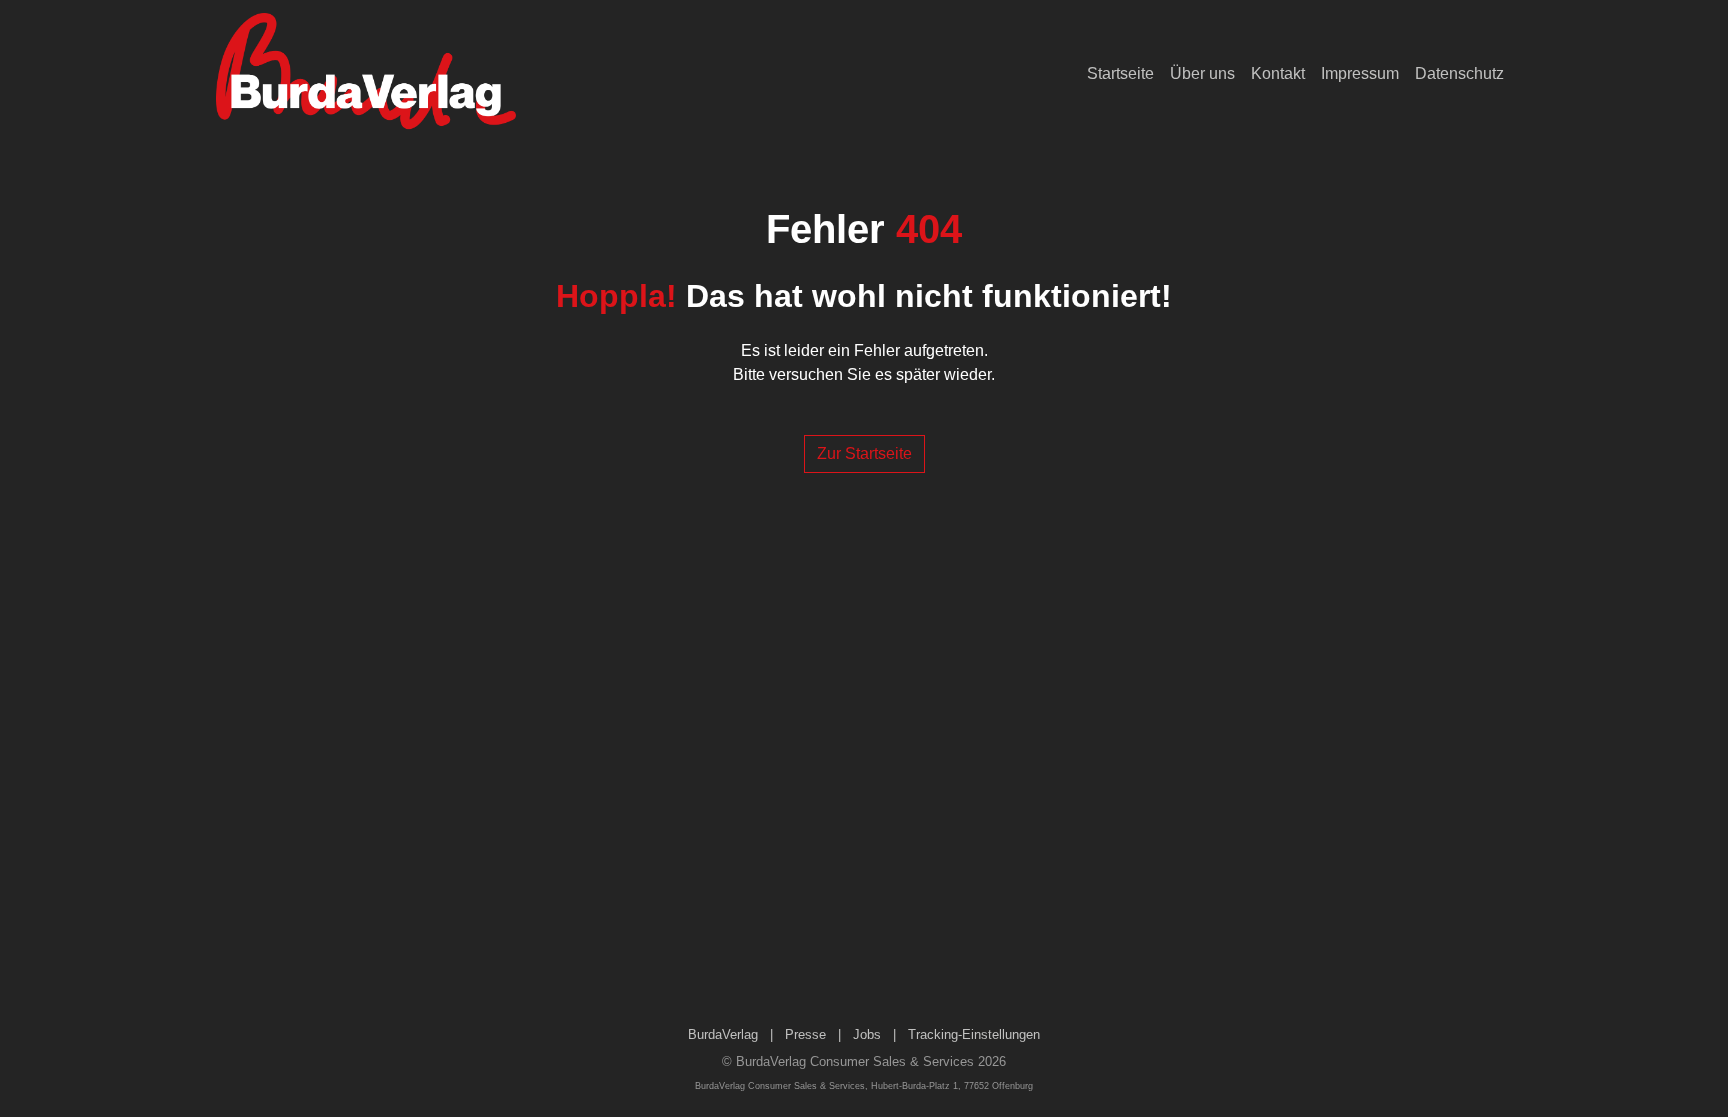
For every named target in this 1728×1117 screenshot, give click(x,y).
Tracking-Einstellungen (974, 1034)
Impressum (1360, 73)
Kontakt (1278, 73)
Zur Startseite (864, 453)
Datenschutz (1459, 73)
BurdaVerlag (723, 1034)
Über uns (1202, 73)
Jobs (867, 1034)
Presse (805, 1034)
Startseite (1120, 73)
